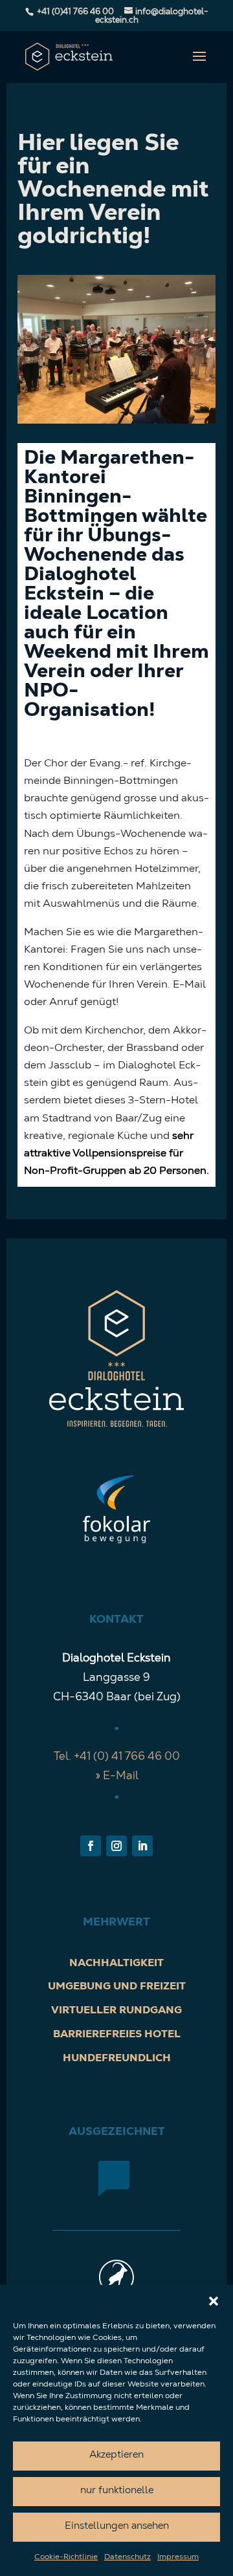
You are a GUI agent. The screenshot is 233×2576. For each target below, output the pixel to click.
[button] (214, 2301)
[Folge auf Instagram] (116, 1846)
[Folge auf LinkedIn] (142, 1846)
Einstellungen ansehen (117, 2527)
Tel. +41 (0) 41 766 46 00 (117, 1757)
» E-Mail (117, 1776)
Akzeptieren (116, 2455)
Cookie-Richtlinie (66, 2557)
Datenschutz (128, 2557)
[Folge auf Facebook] (91, 1846)
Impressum (178, 2557)
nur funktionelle (117, 2491)
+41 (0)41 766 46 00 (75, 12)
